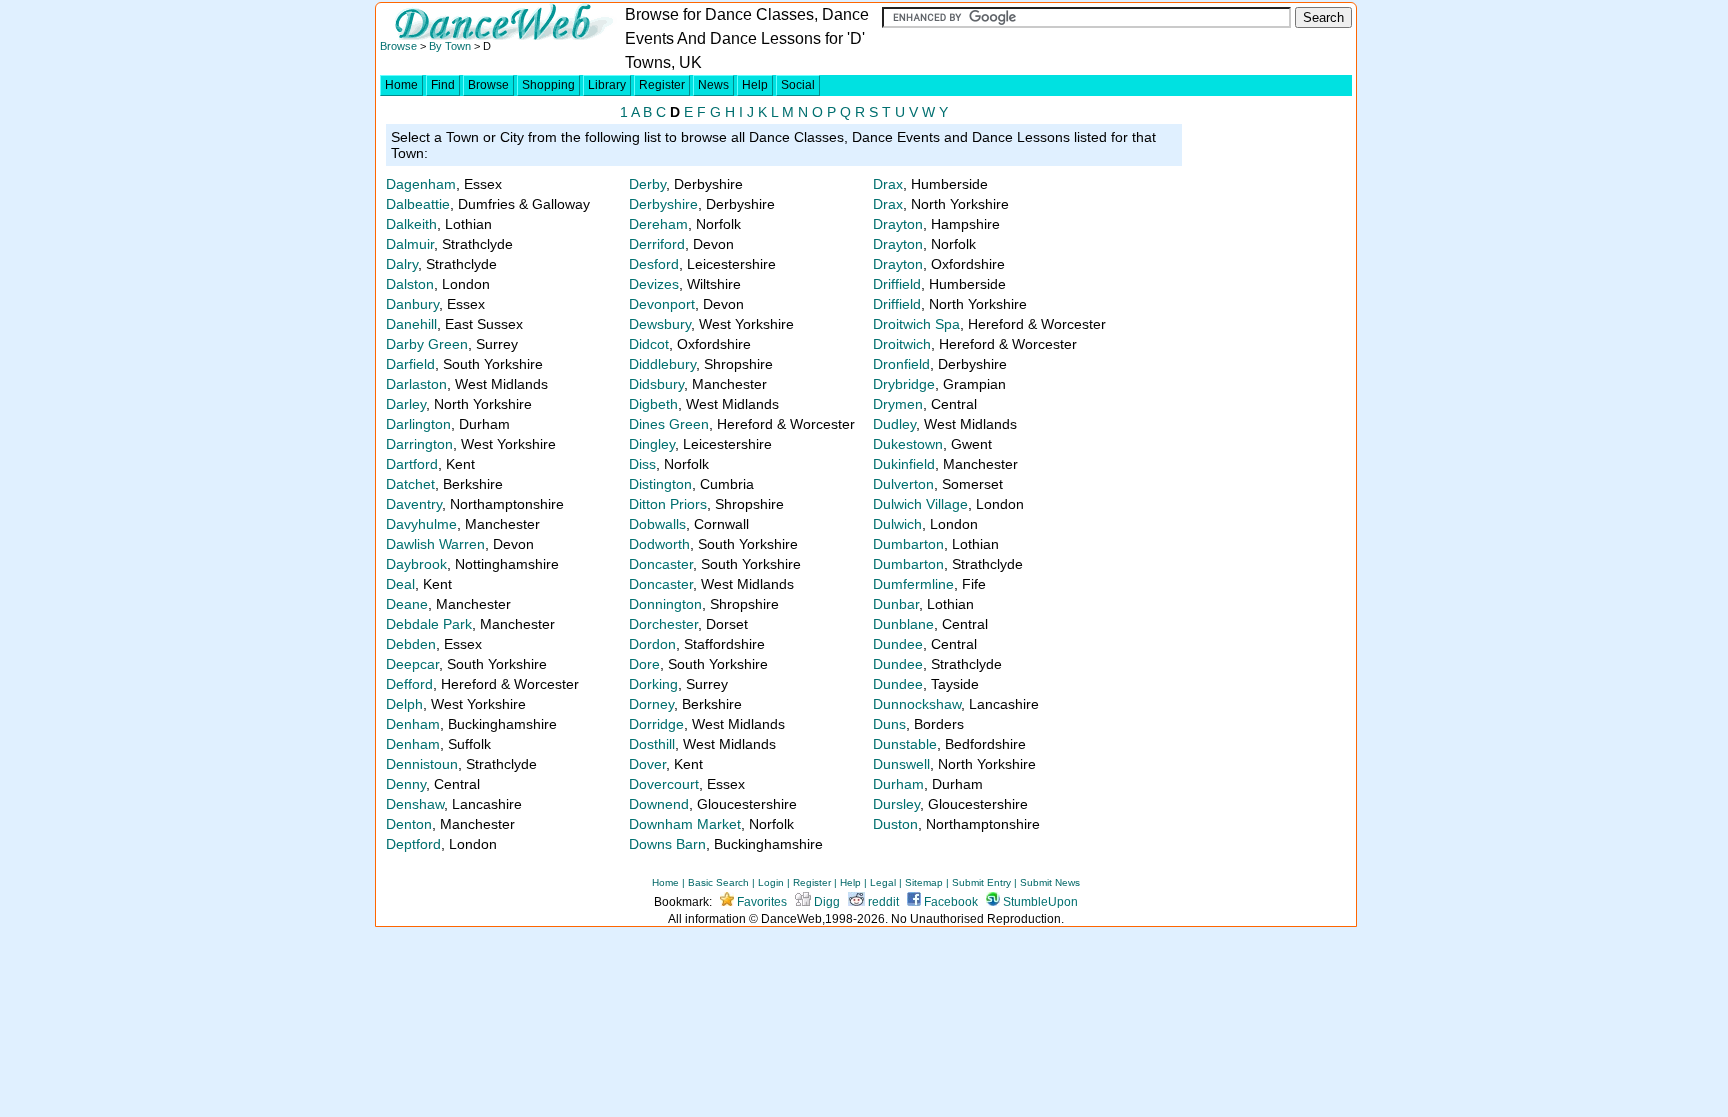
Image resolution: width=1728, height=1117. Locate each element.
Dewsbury (660, 324)
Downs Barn (667, 844)
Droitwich (902, 344)
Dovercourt (664, 784)
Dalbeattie (418, 204)
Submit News (1050, 882)
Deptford (413, 844)
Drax (888, 184)
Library (607, 85)
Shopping (548, 85)
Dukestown (908, 444)
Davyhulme (421, 524)
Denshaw (415, 804)
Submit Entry (981, 882)
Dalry (402, 264)
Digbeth (653, 404)
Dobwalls (657, 524)
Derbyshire (663, 204)
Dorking (653, 684)
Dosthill (652, 744)
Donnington (665, 604)
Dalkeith (411, 224)
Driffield (897, 284)
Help (755, 85)
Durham (898, 784)
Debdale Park (429, 624)
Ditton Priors (668, 504)
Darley (406, 404)
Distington (660, 484)
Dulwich (897, 524)
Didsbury (656, 384)
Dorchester (663, 624)
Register (662, 85)
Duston (895, 824)
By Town (450, 46)
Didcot (649, 344)
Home (401, 85)
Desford (654, 264)
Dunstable (905, 744)
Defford (409, 684)
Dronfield (901, 364)
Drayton (898, 224)
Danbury (412, 304)
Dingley (652, 444)
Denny (406, 784)
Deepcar (412, 664)
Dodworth (659, 544)
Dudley (894, 424)
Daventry (414, 504)
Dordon (652, 644)
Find (443, 85)
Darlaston (416, 384)
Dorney (651, 704)
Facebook (949, 902)
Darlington (418, 424)
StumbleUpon (1039, 902)
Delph (404, 704)
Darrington (419, 444)
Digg (825, 902)
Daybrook (416, 564)
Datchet (410, 484)
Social (798, 85)
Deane (407, 604)
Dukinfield (904, 464)
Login (771, 882)
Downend (659, 804)
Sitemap (924, 882)
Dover (647, 764)
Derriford (657, 244)
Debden (411, 644)
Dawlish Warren (435, 544)
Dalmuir (410, 244)
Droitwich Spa (916, 324)
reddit (882, 902)
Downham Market (685, 824)
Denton (409, 824)
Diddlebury (662, 364)
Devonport (662, 304)
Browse (398, 46)
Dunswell (901, 764)
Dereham (658, 224)
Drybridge (904, 384)
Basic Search (718, 882)
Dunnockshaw (917, 704)
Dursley (896, 804)
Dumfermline (913, 584)
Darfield (410, 364)
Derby (647, 184)
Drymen (898, 404)
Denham (413, 724)
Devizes (654, 284)
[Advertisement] (1269, 482)
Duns (889, 724)
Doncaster (661, 564)
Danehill (411, 324)
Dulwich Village (920, 504)
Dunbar (896, 604)
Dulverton (903, 484)
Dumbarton (908, 544)
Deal (400, 584)
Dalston (410, 284)
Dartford (412, 464)
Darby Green (427, 344)
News (713, 85)
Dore (644, 664)
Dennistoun (422, 764)
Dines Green (669, 424)
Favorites (760, 902)
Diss (642, 464)
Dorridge (656, 724)
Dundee (898, 644)
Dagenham (421, 184)
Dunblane (903, 624)
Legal (883, 882)
